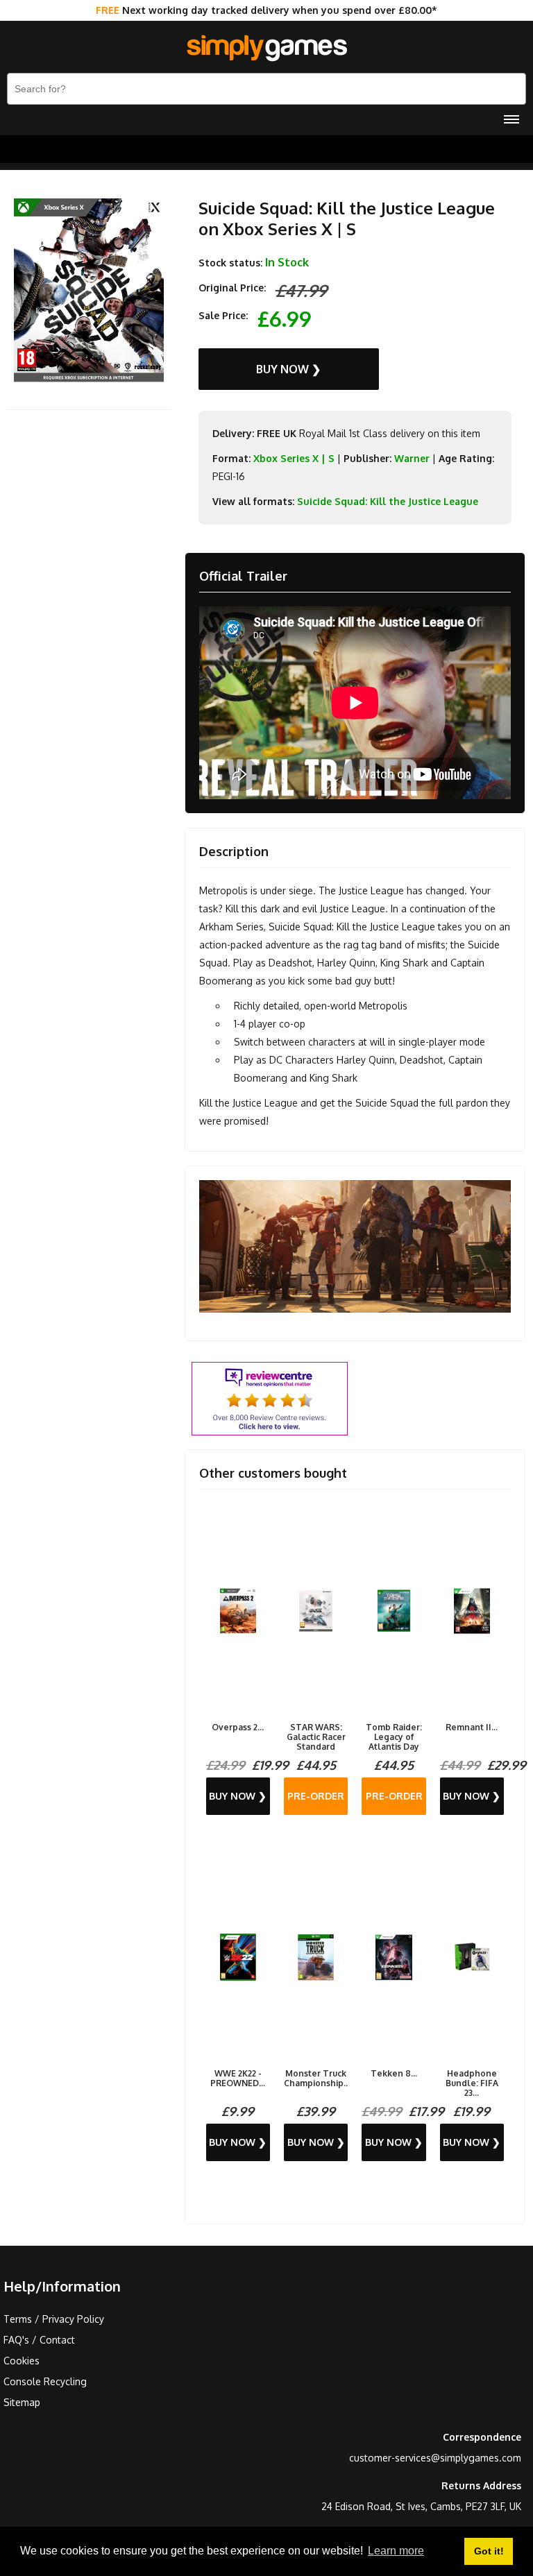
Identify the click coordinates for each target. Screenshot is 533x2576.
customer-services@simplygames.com (435, 2458)
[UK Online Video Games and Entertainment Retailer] (266, 49)
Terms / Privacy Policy (54, 2319)
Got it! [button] (489, 2551)
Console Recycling (45, 2381)
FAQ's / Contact (39, 2340)
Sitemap (22, 2402)
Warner (412, 458)
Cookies (22, 2361)
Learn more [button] (396, 2551)
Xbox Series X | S (294, 458)
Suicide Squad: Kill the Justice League (388, 501)
